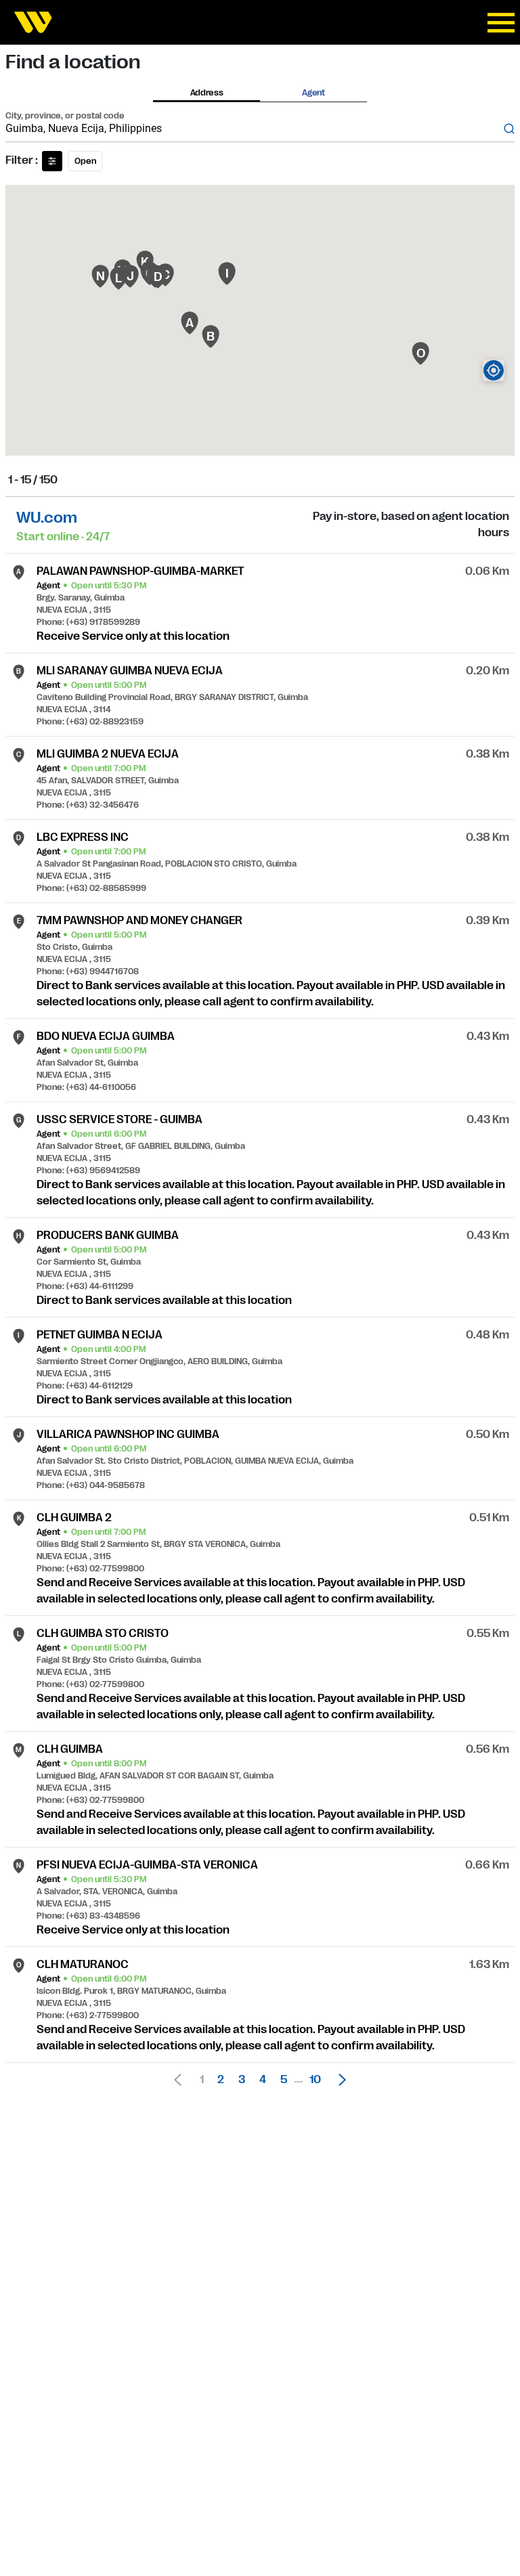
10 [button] (315, 2080)
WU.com (47, 518)
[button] (339, 2080)
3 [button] (242, 2080)
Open (85, 161)
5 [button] (284, 2080)
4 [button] (263, 2080)
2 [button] (221, 2080)
